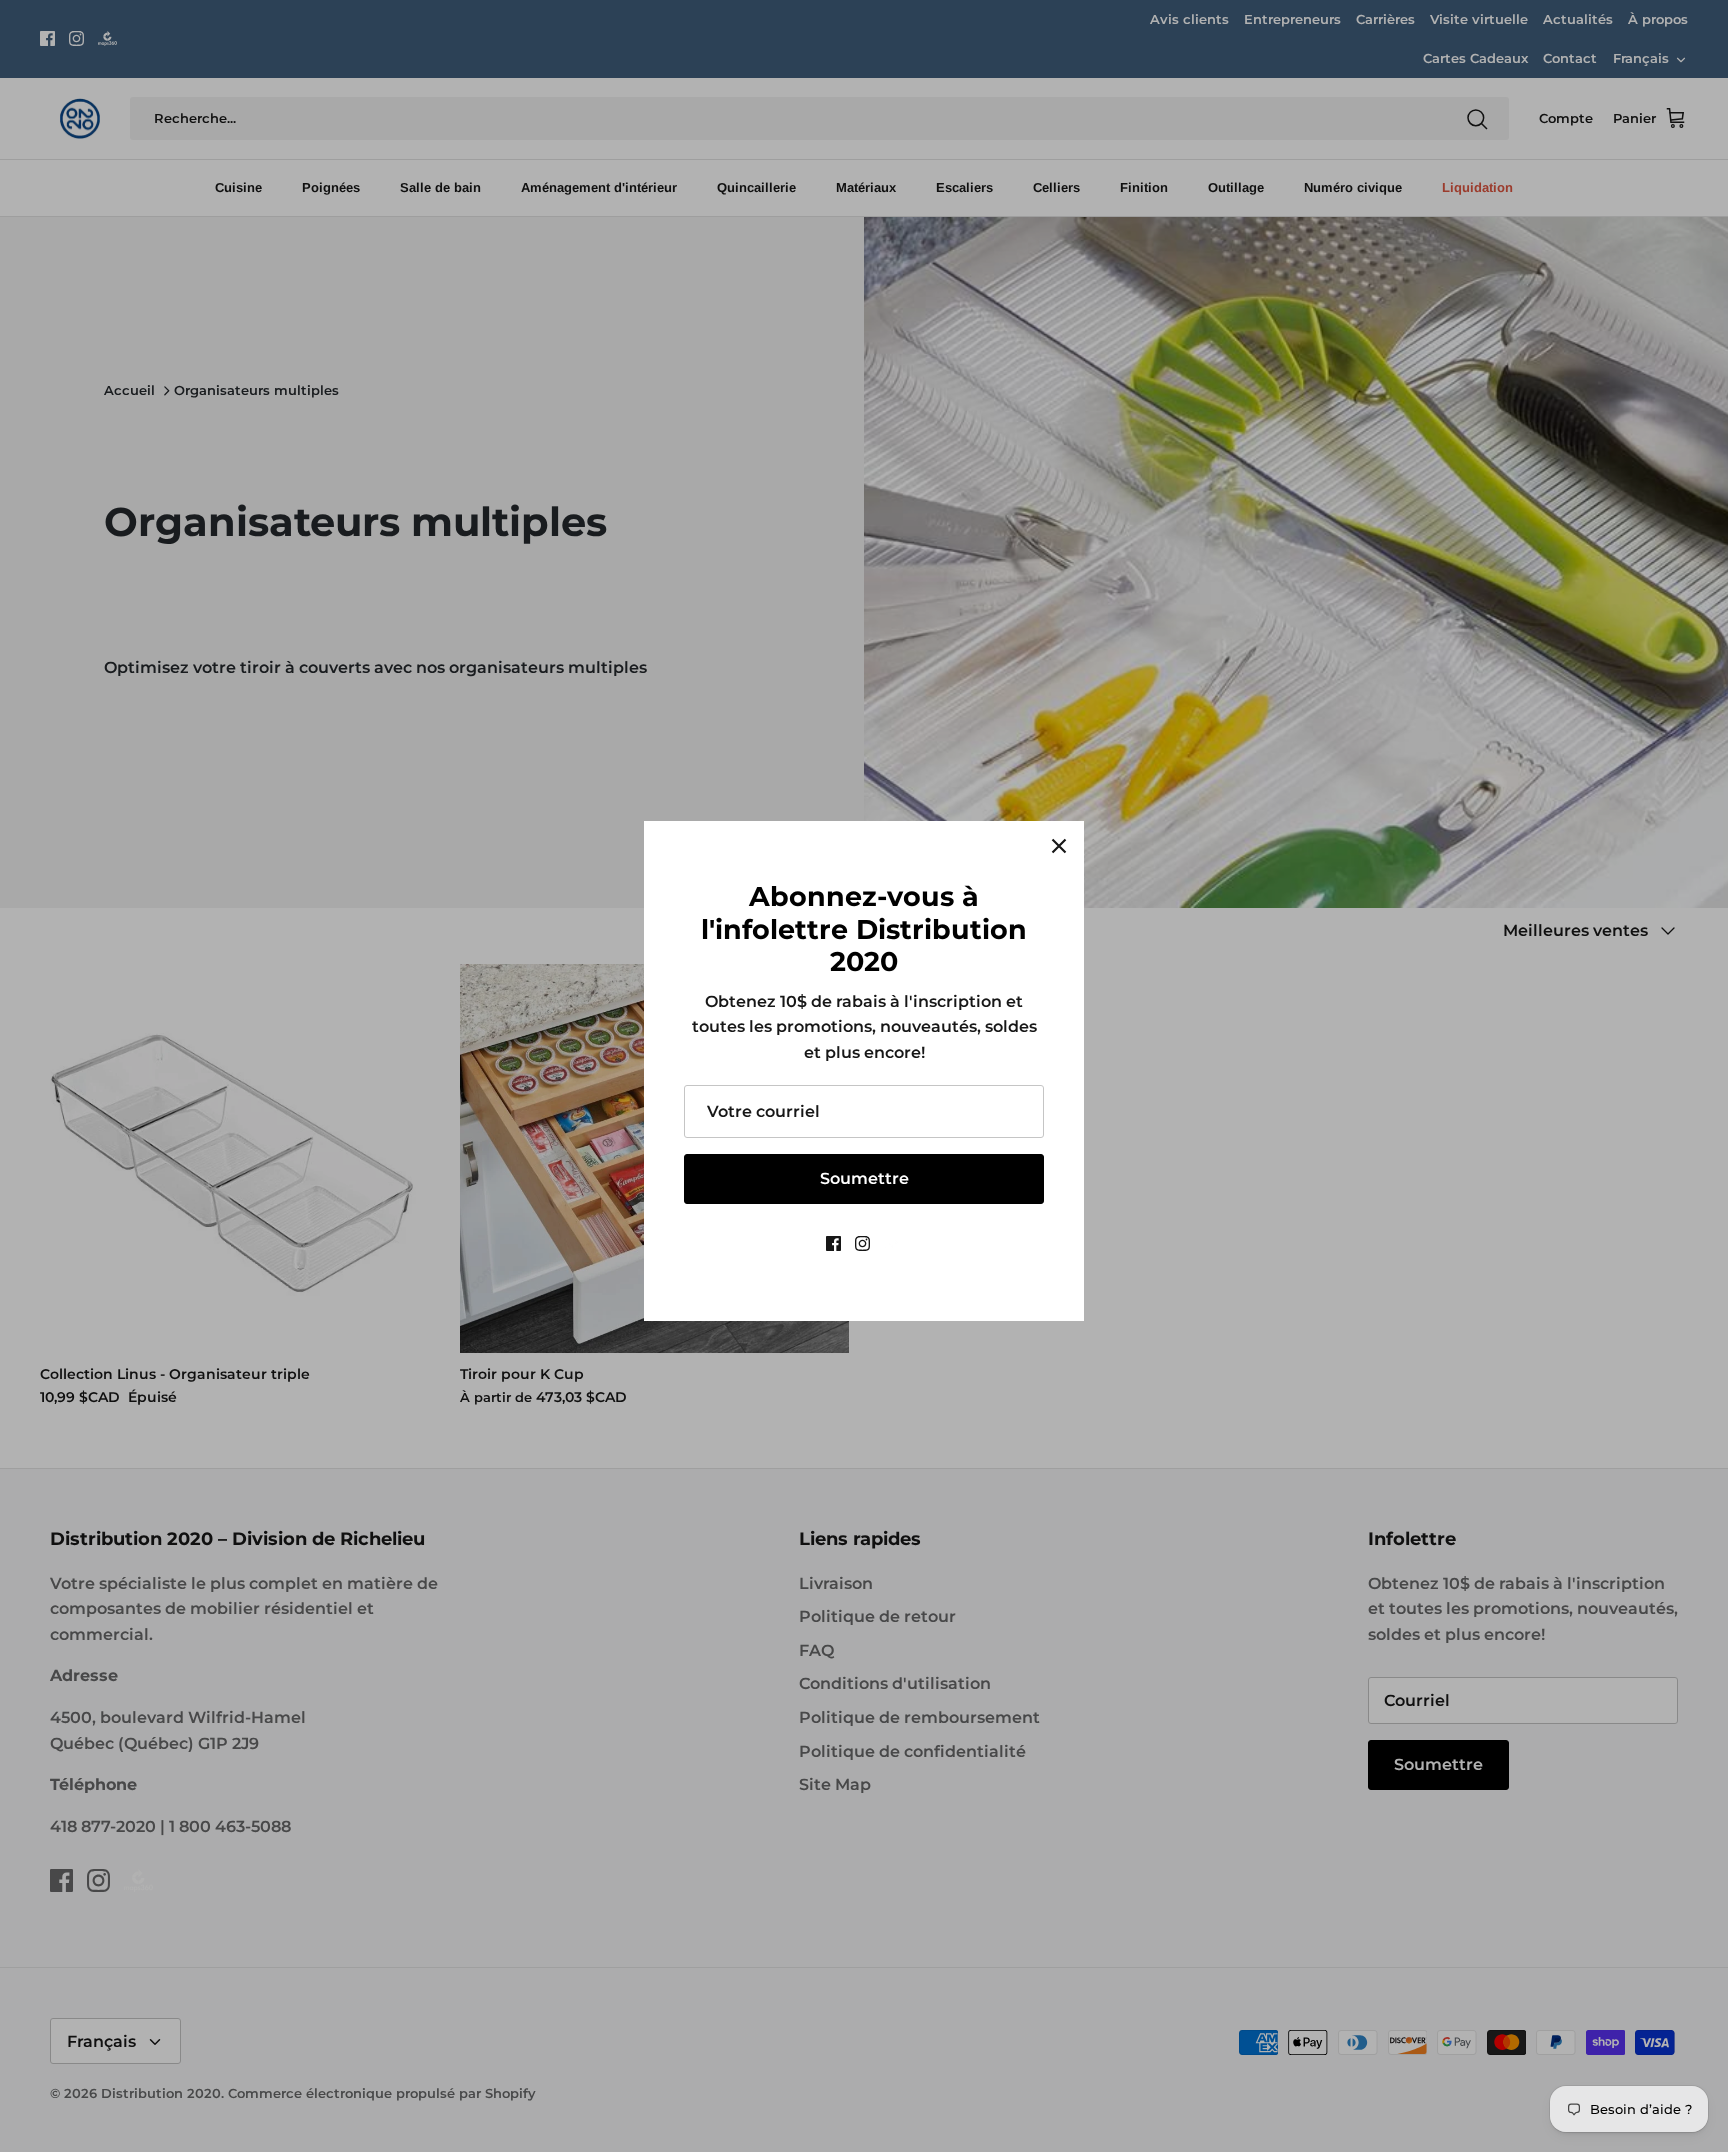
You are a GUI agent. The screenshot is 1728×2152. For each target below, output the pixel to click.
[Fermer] (1059, 846)
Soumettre (864, 1178)
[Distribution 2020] (893, 1243)
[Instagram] (862, 1243)
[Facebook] (833, 1243)
